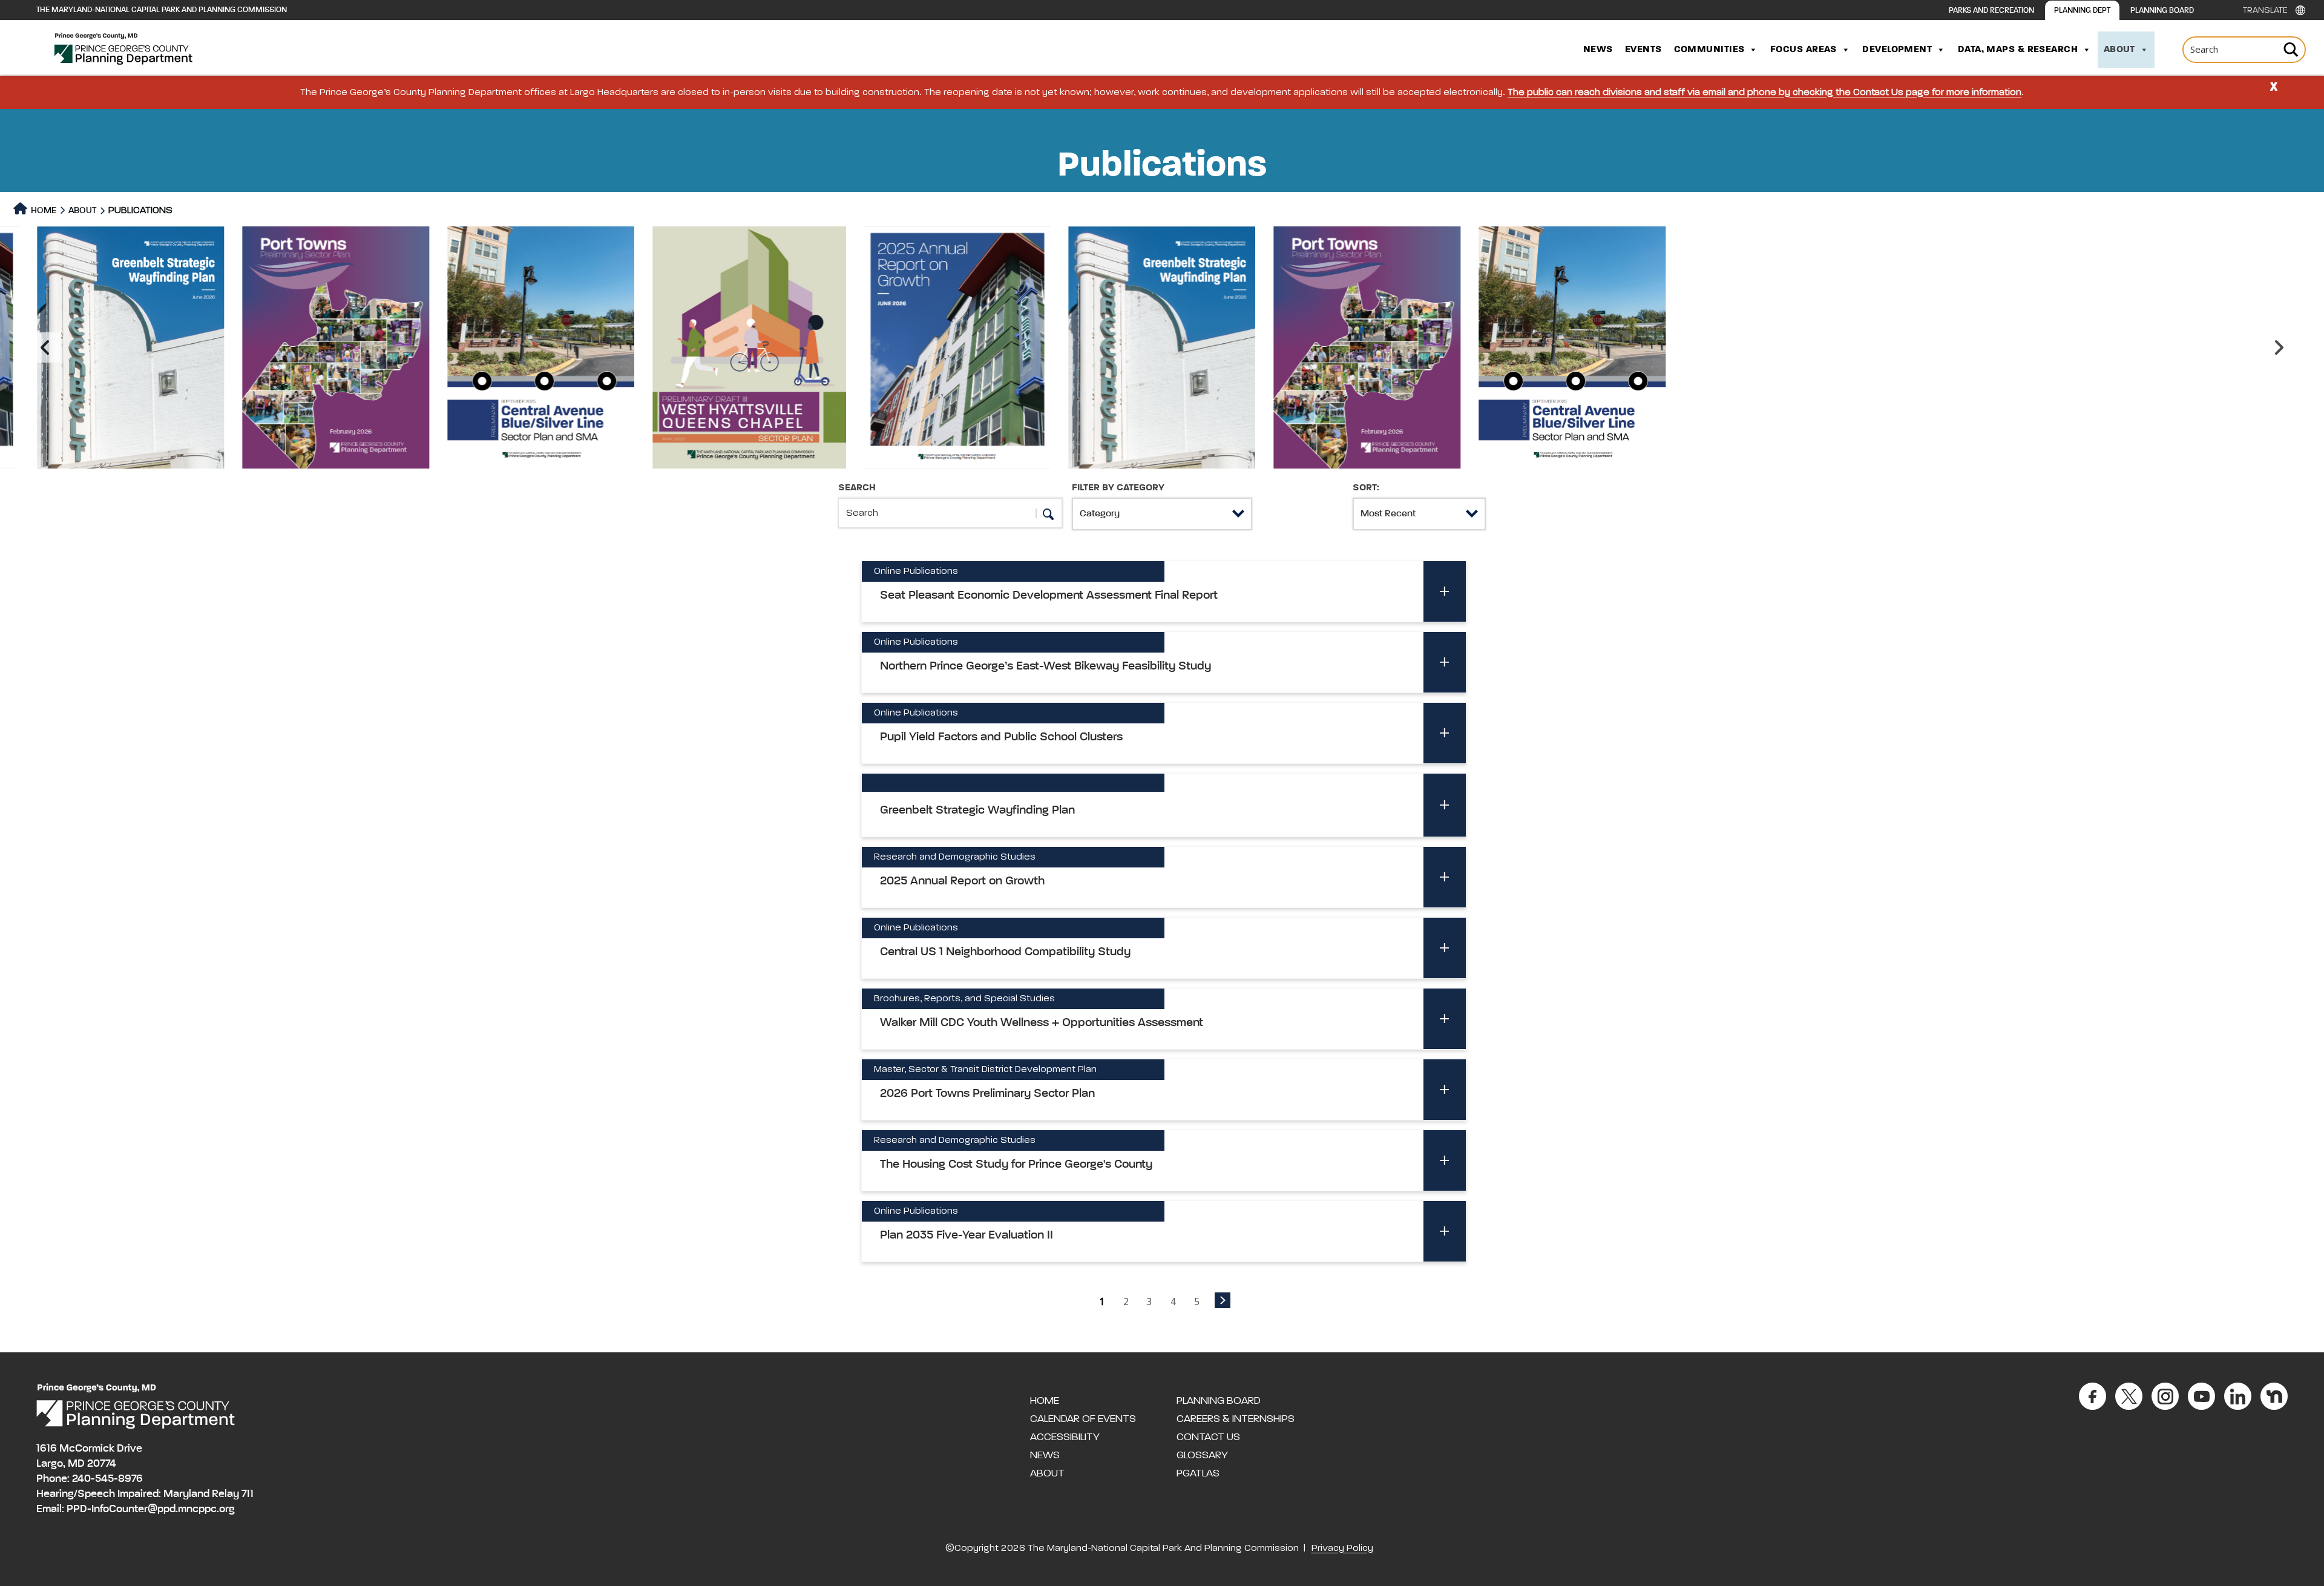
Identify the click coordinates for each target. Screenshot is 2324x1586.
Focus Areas (1804, 50)
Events (1643, 50)
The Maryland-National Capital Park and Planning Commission (162, 10)
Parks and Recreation (1991, 11)
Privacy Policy (1342, 1548)
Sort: (1366, 488)
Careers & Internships (1236, 1419)
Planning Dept (2082, 11)
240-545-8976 (107, 1479)
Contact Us (1208, 1437)
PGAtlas (1198, 1473)
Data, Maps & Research (2018, 50)
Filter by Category (1118, 488)
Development (1897, 50)
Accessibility (1065, 1437)
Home (43, 210)
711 (248, 1494)
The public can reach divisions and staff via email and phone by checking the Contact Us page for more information (1764, 93)
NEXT (1223, 1300)
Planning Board (2162, 11)
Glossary (1202, 1455)
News (1598, 50)
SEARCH (857, 488)
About (2119, 50)
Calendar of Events (1083, 1419)
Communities (1709, 50)
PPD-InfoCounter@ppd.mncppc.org (151, 1509)
